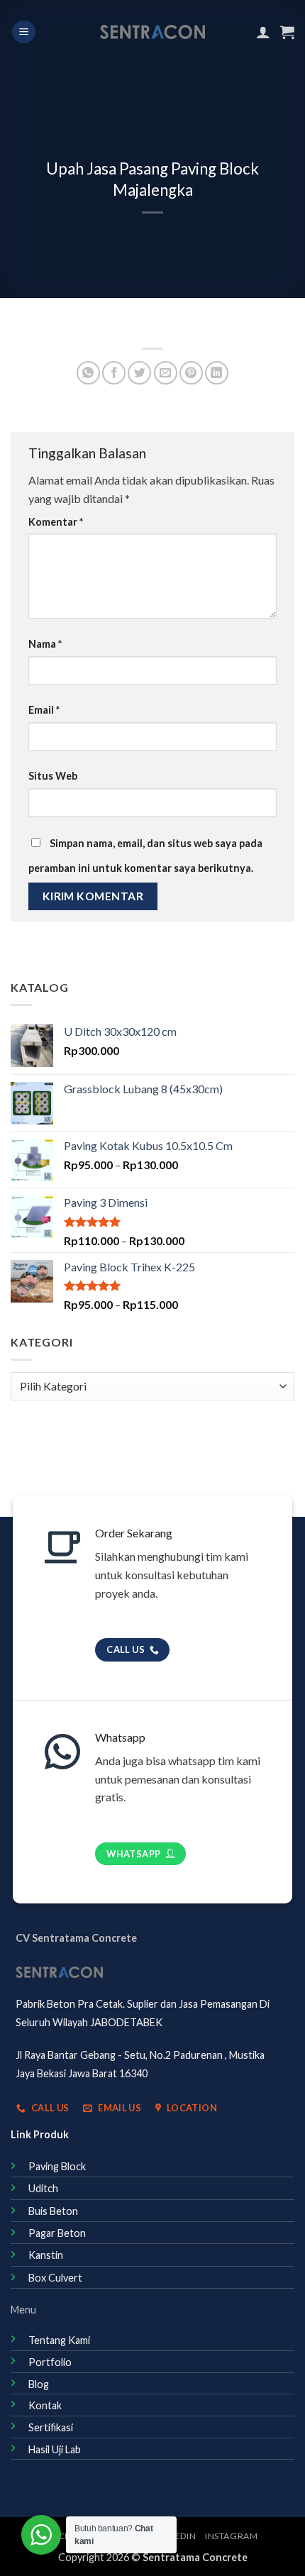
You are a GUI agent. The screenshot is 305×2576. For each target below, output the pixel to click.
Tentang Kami (59, 2340)
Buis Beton (53, 2211)
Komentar (56, 522)
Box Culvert (55, 2278)
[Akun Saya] (263, 32)
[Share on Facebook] (114, 373)
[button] (24, 32)
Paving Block (57, 2166)
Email (44, 710)
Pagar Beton (57, 2233)
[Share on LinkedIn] (217, 373)
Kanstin (46, 2255)
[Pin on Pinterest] (191, 373)
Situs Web (53, 776)
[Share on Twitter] (139, 373)
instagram (232, 2536)
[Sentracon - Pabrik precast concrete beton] (153, 32)
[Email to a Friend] (166, 373)
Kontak (45, 2405)
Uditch (43, 2188)
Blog (39, 2384)
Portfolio (50, 2362)
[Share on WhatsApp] (88, 373)
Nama (45, 644)
